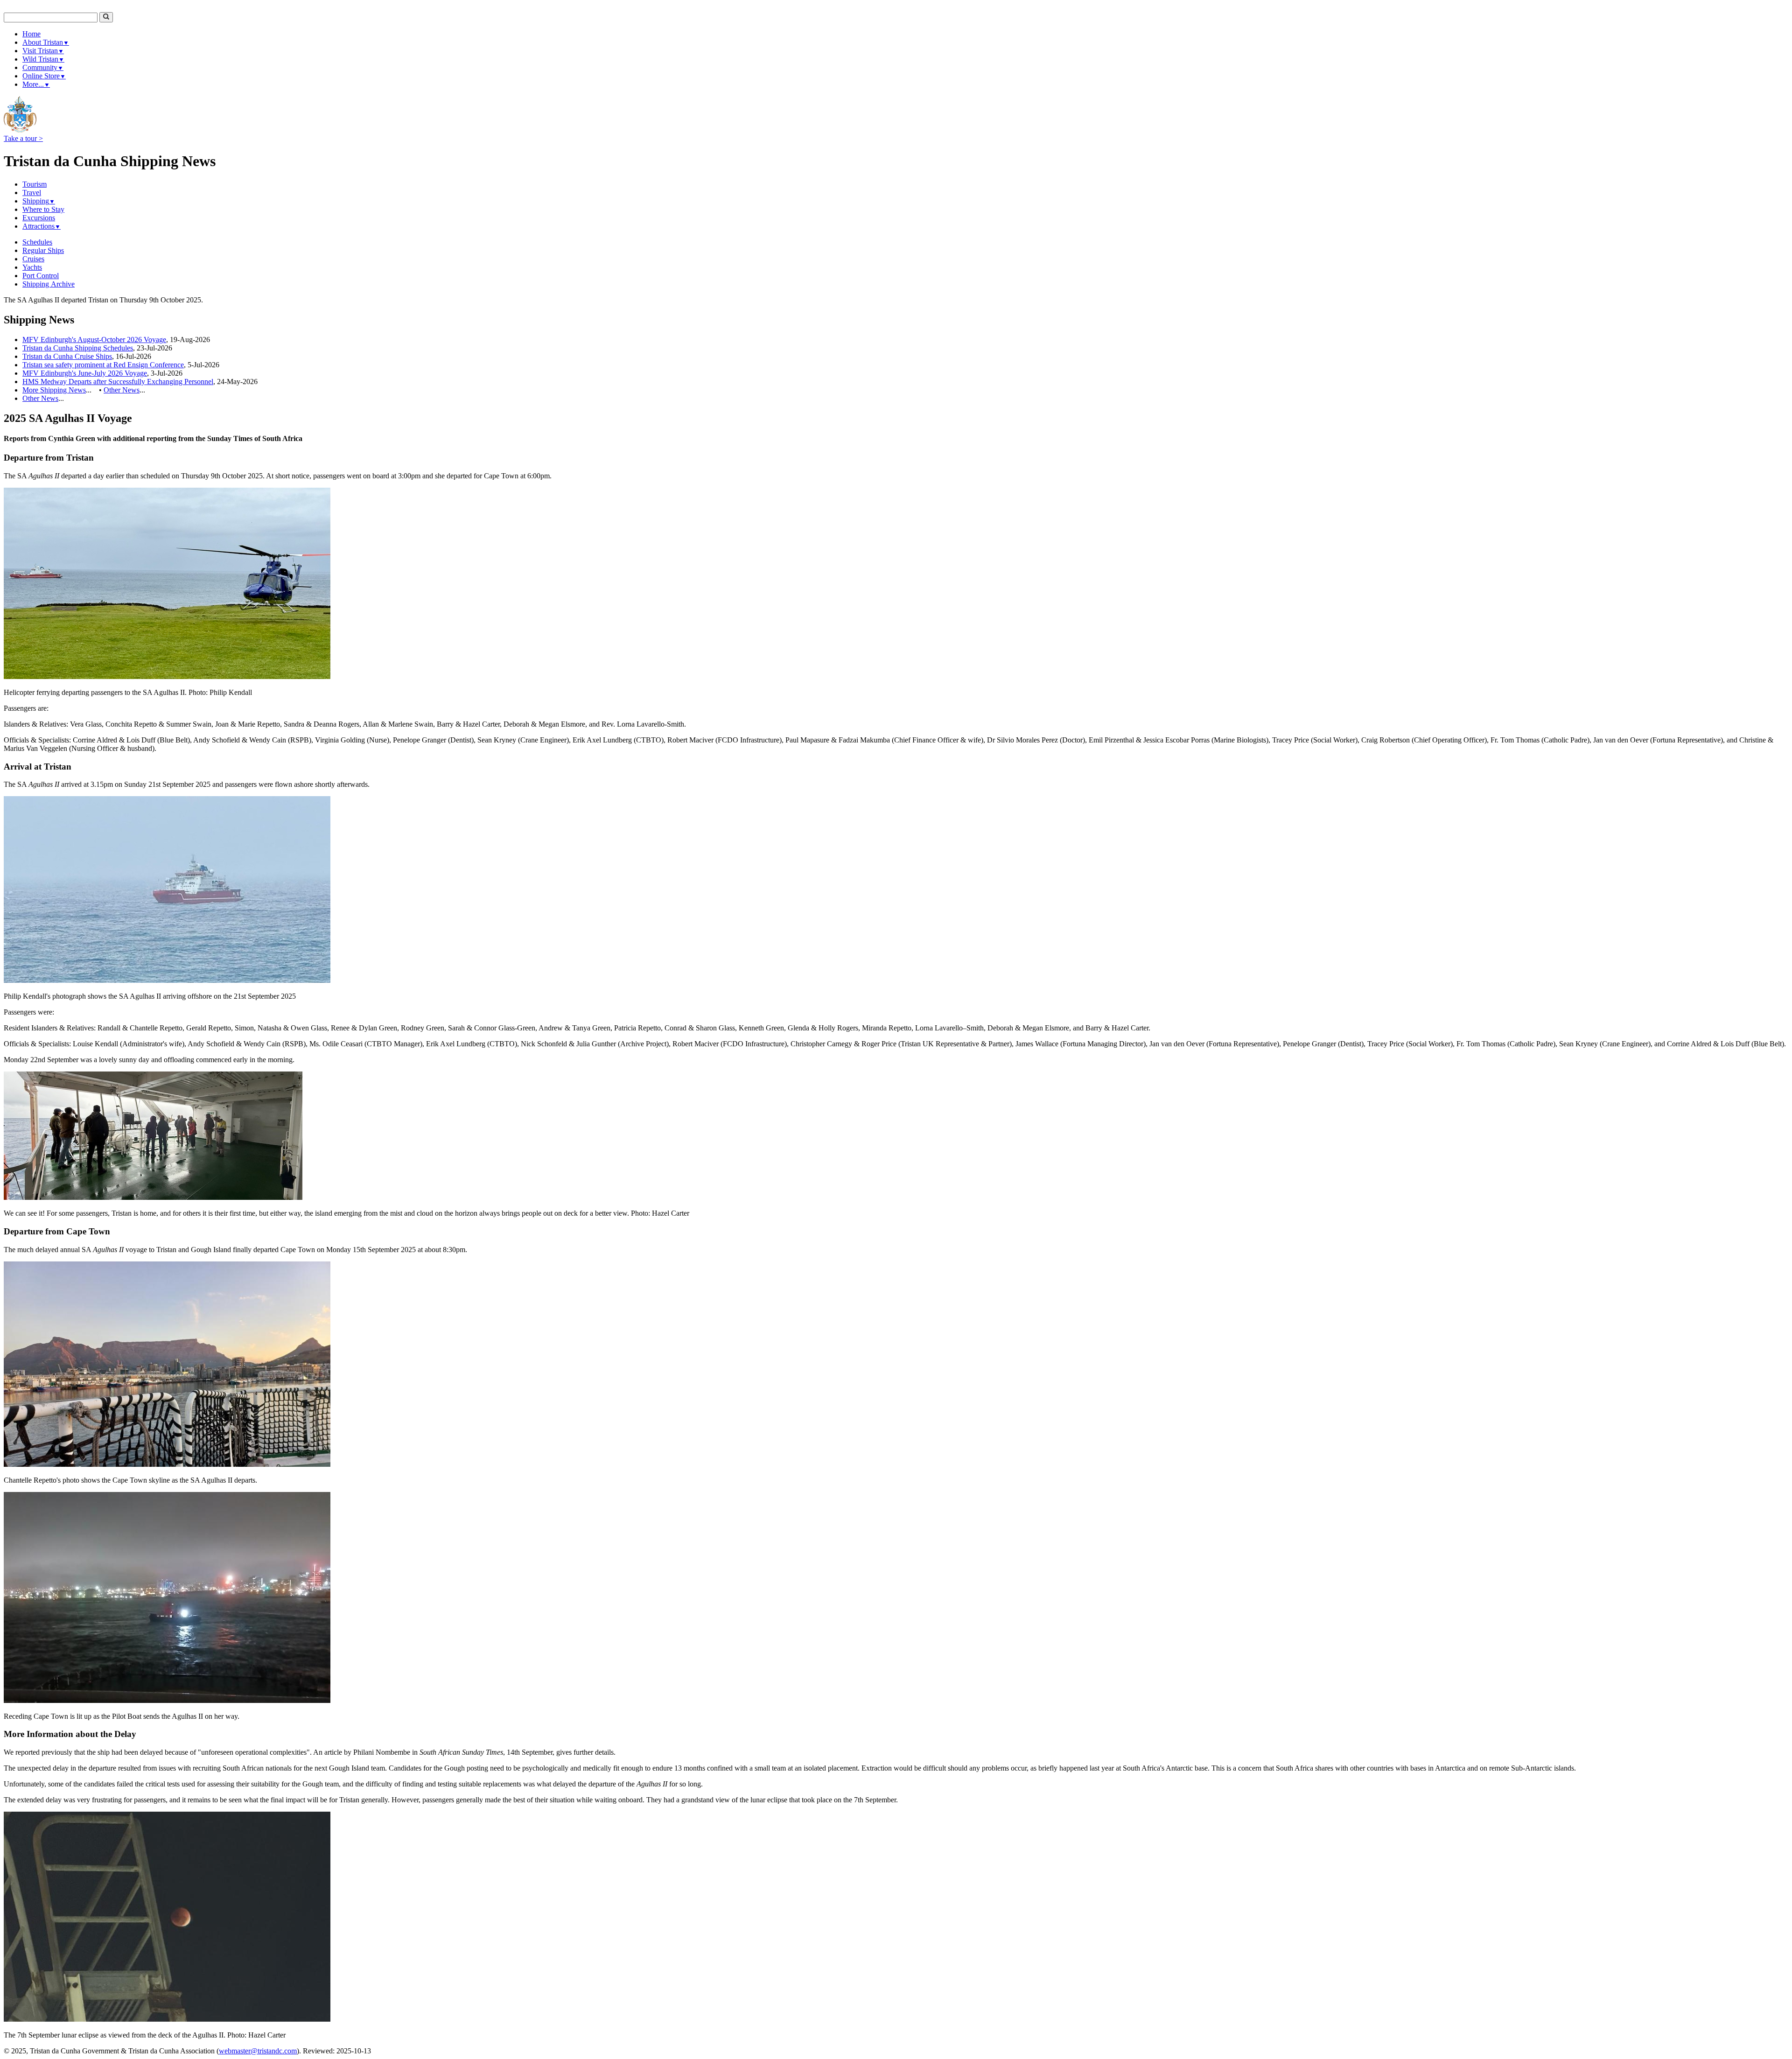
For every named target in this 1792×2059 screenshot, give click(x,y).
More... (36, 84)
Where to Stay (43, 209)
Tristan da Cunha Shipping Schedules (78, 348)
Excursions (39, 218)
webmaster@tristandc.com (258, 2051)
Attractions (42, 226)
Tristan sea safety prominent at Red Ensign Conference (103, 365)
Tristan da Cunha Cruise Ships (67, 356)
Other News (122, 390)
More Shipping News (54, 390)
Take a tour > (23, 138)
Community (43, 67)
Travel (32, 193)
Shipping (39, 201)
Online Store (44, 76)
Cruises (33, 259)
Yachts (32, 267)
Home (31, 34)
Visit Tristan (43, 51)
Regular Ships (43, 250)
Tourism (35, 184)
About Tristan (46, 42)
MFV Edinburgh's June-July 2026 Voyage (85, 373)
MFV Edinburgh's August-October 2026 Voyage (94, 340)
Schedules (37, 242)
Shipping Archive (49, 284)
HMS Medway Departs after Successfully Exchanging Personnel (118, 382)
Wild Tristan (43, 59)
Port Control (41, 276)
